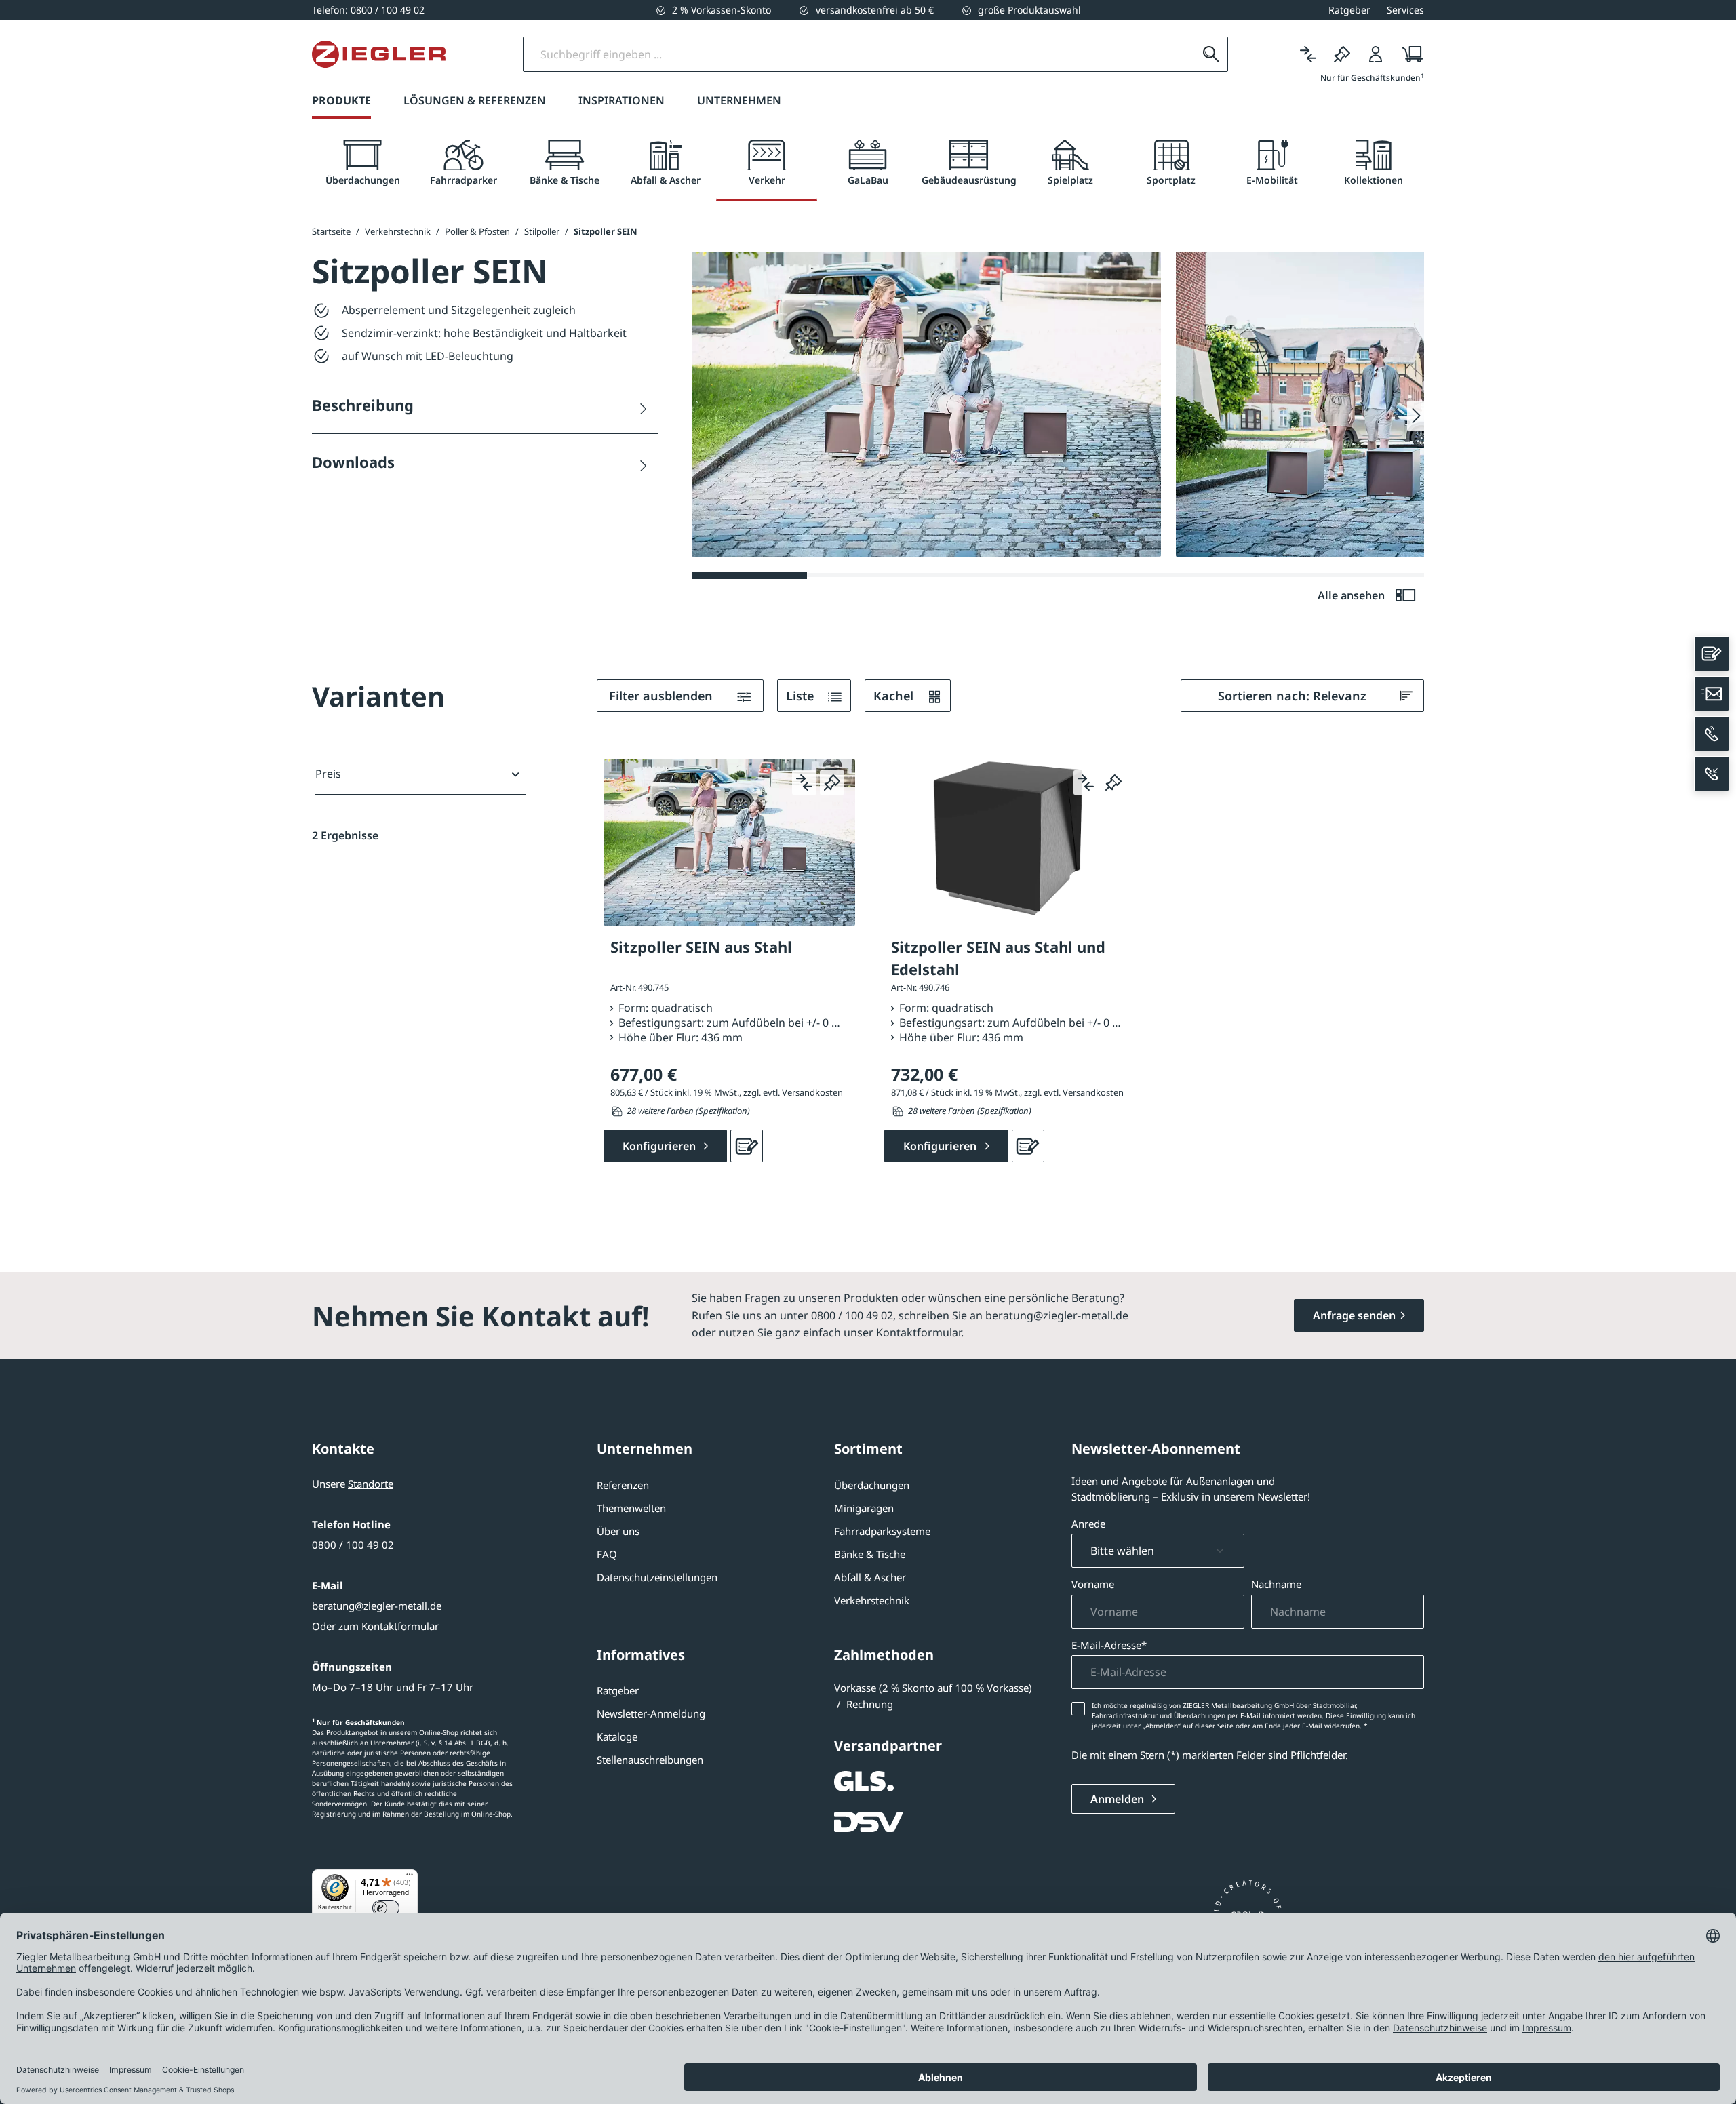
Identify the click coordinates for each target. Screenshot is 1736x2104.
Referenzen (623, 1485)
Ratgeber (618, 1690)
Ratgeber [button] (1349, 10)
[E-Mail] (1712, 694)
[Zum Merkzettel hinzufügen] (832, 782)
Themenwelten (631, 1508)
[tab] (362, 163)
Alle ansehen (1353, 595)
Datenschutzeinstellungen (657, 1577)
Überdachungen (872, 1485)
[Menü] (410, 1878)
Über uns (618, 1531)
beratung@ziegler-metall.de (377, 1606)
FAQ (607, 1554)
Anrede (1088, 1524)
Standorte (371, 1484)
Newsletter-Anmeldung (651, 1713)
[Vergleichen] (1308, 54)
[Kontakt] (1712, 654)
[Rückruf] (1712, 774)
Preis (328, 774)
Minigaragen (864, 1508)
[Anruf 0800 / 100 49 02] (1712, 734)
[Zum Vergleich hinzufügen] (804, 782)
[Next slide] (1416, 416)
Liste (802, 696)
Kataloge (617, 1736)
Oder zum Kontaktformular (375, 1626)
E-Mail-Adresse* (1109, 1645)
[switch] (386, 1908)
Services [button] (1405, 10)
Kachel (895, 696)
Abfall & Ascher (870, 1577)
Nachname (1276, 1584)
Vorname (1093, 1584)
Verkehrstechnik (872, 1600)
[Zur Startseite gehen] (379, 54)
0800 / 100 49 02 (353, 1545)
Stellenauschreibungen (650, 1760)
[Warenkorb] (1408, 54)
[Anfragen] (747, 1146)
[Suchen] (1211, 54)
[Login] (1376, 54)
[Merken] (1342, 54)
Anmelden (1119, 1799)
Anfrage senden (1354, 1315)
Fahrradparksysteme (882, 1531)
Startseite (331, 231)
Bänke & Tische (870, 1554)
